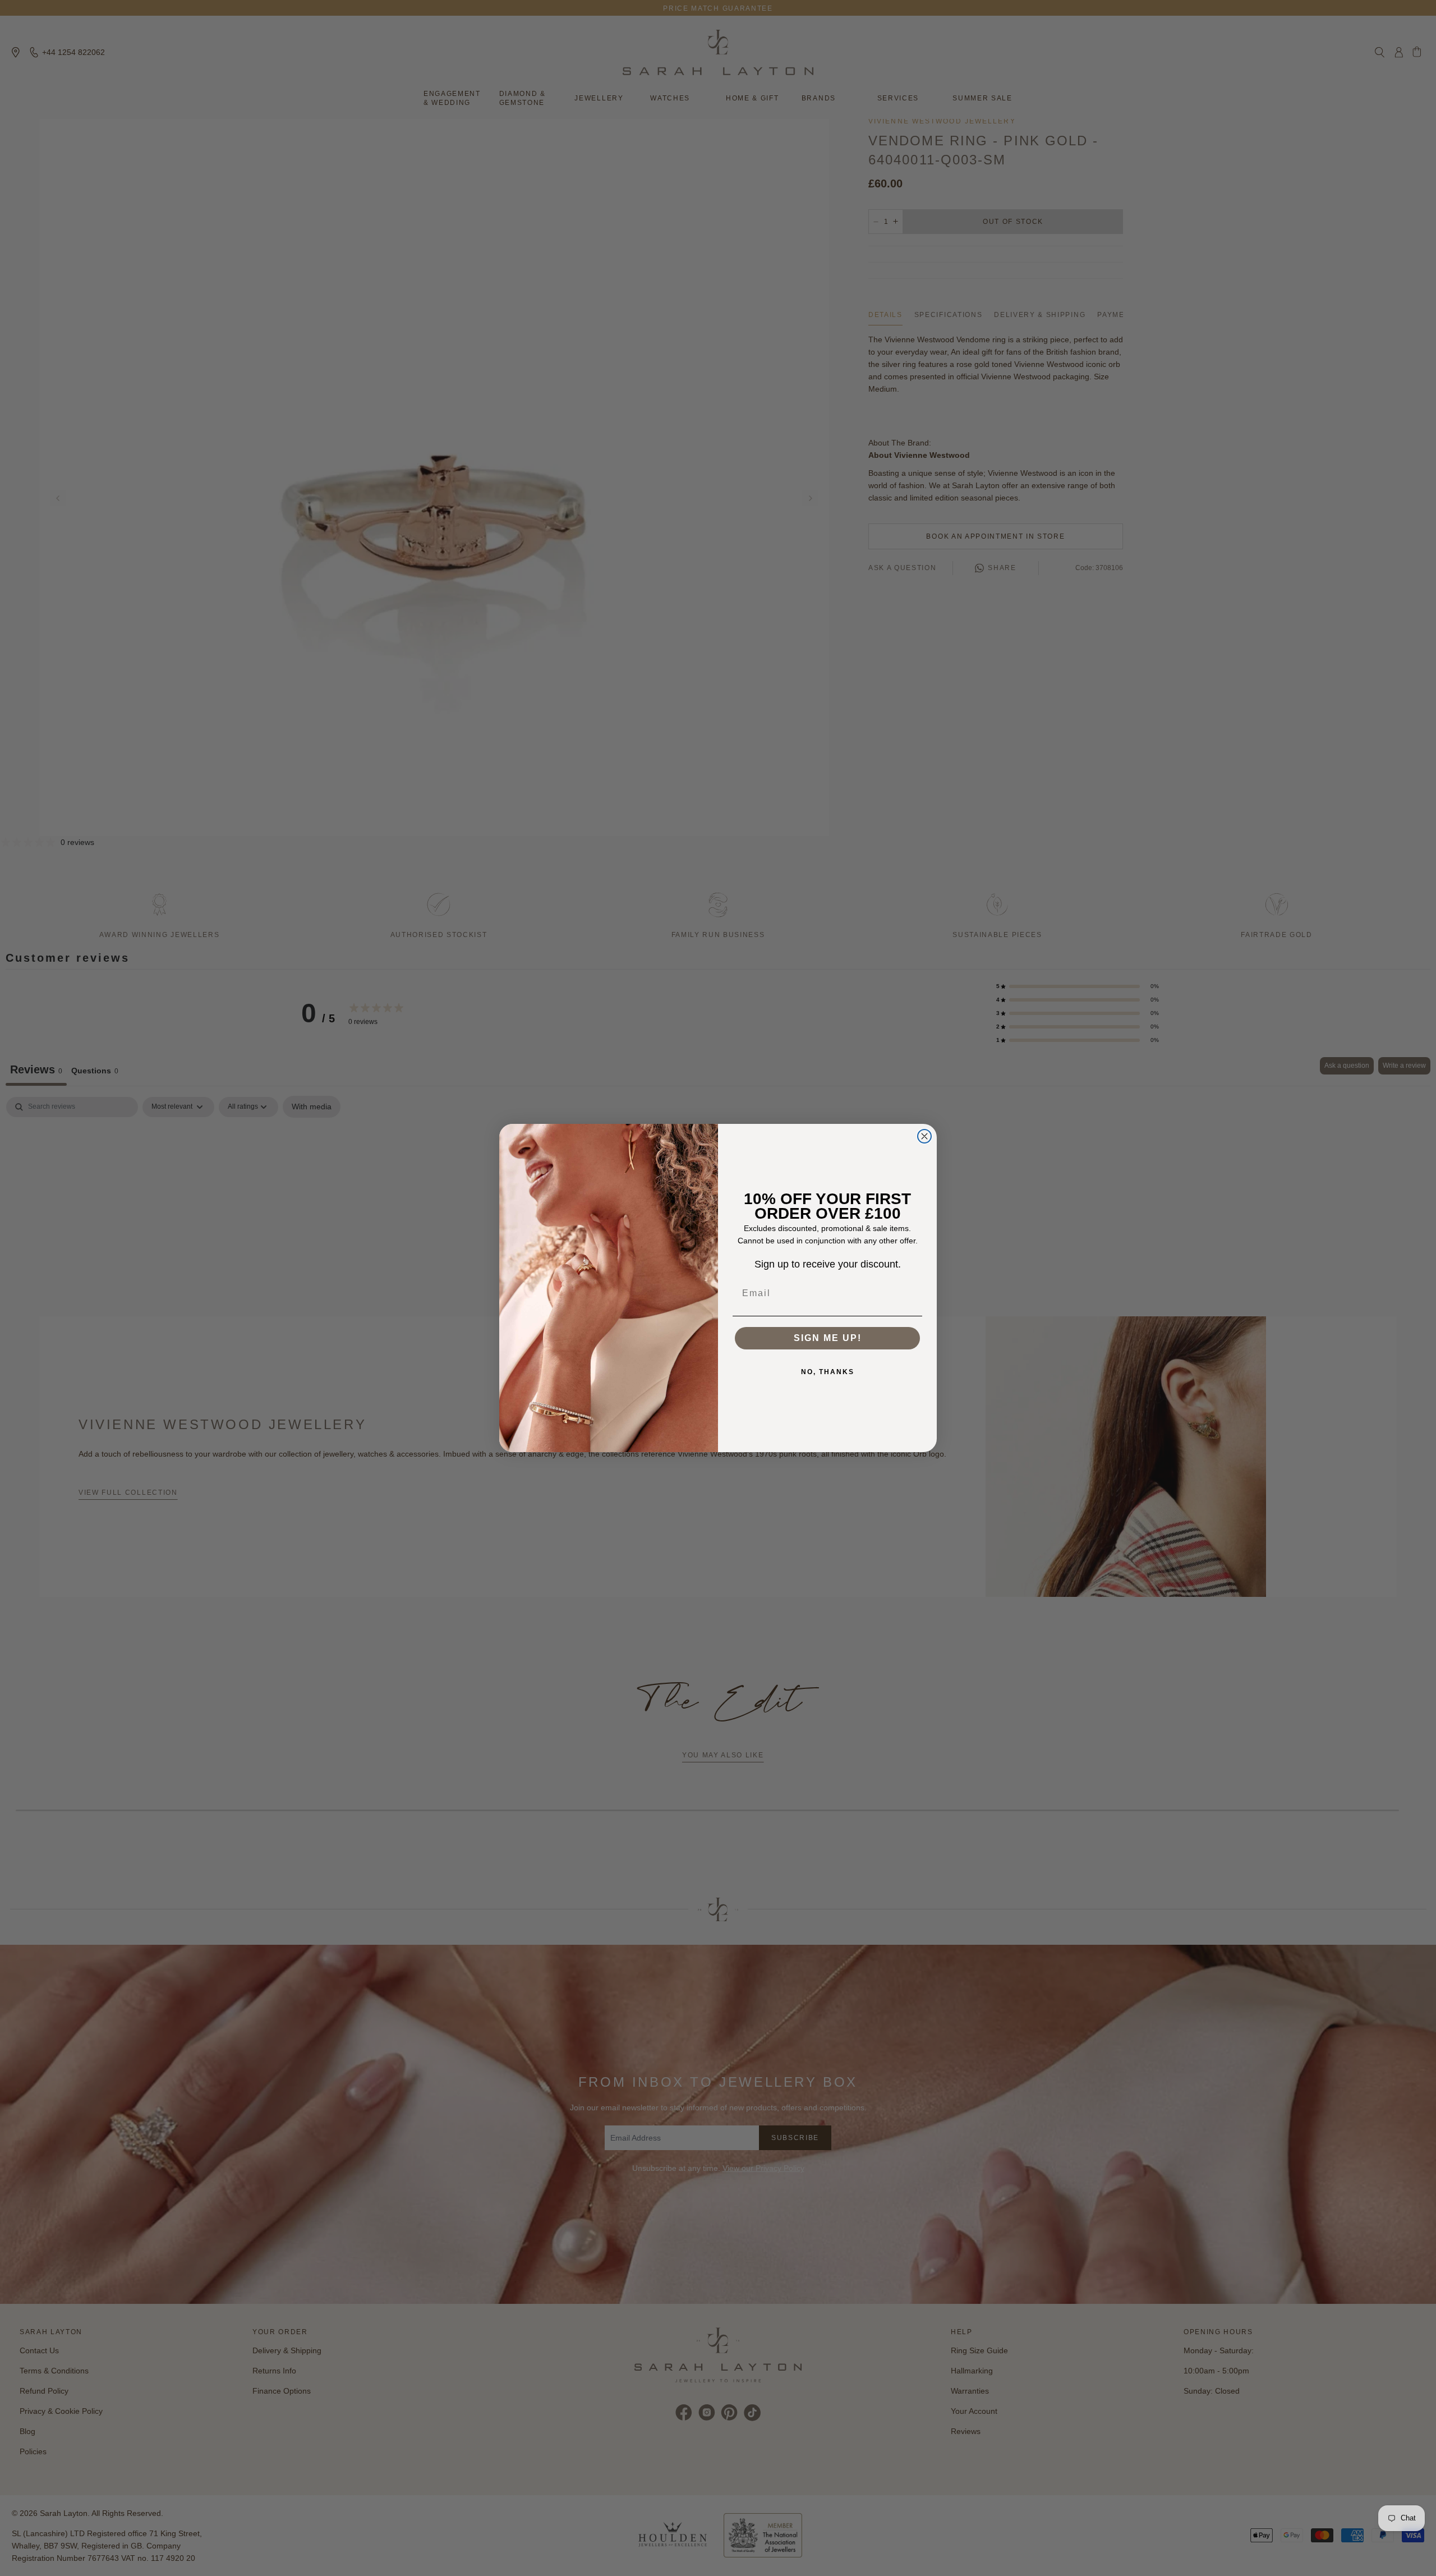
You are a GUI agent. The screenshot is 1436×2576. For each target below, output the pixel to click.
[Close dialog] (924, 1136)
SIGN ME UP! (828, 1338)
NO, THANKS (828, 1372)
